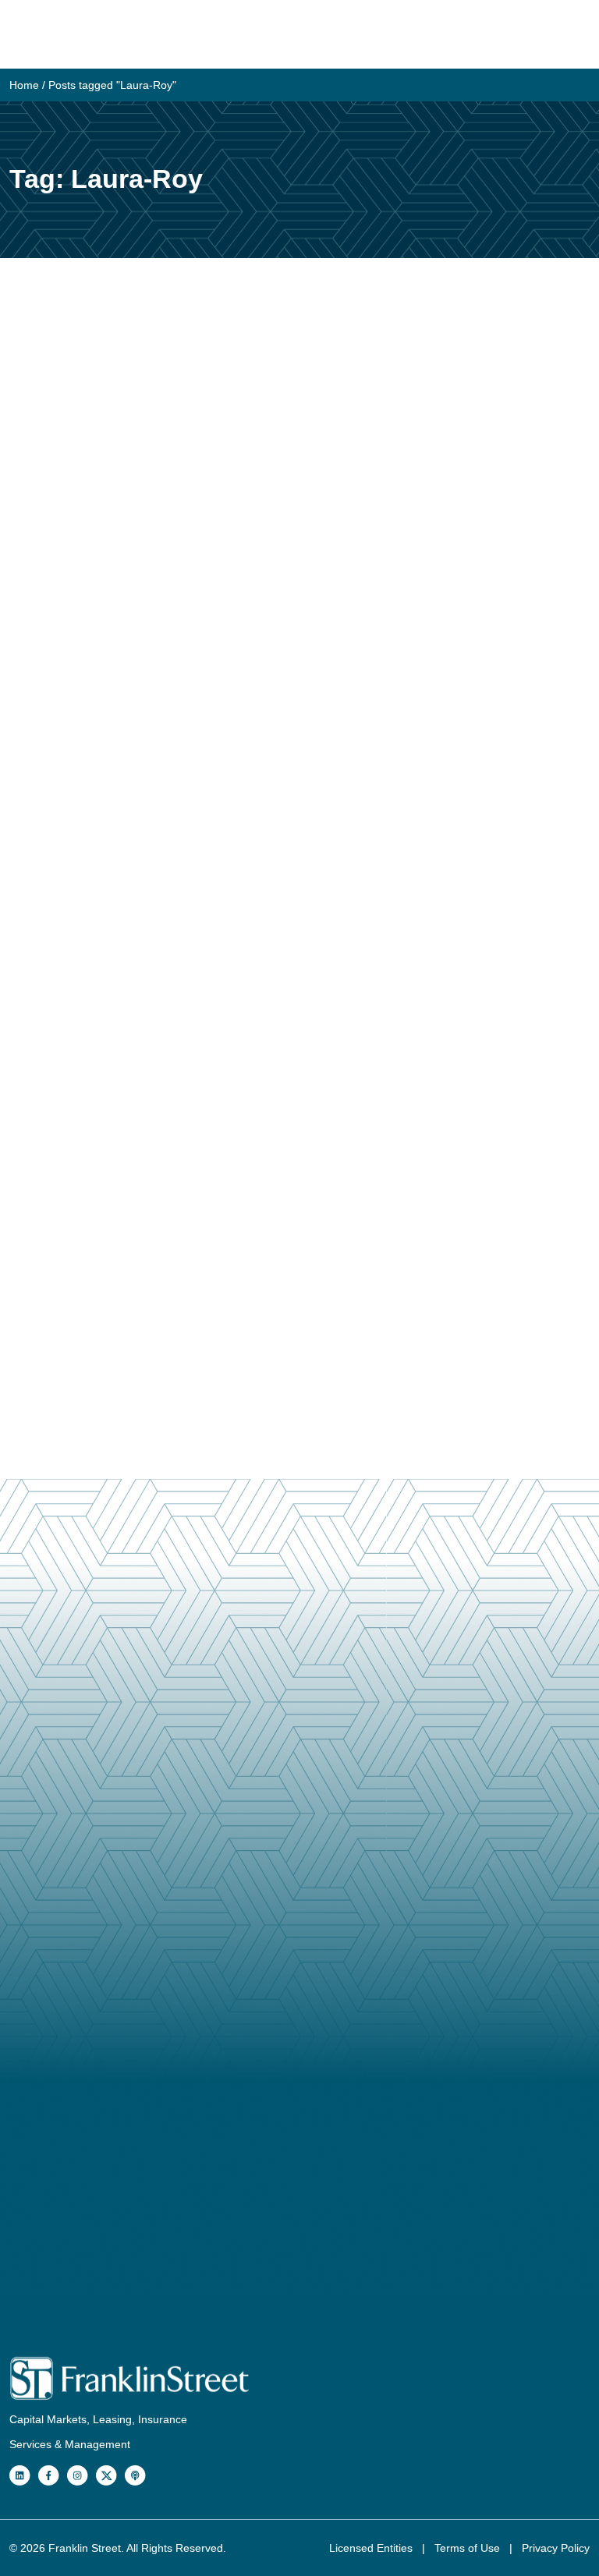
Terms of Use (469, 2548)
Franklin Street (85, 2548)
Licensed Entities (372, 2548)
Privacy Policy (556, 2548)
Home (24, 85)
